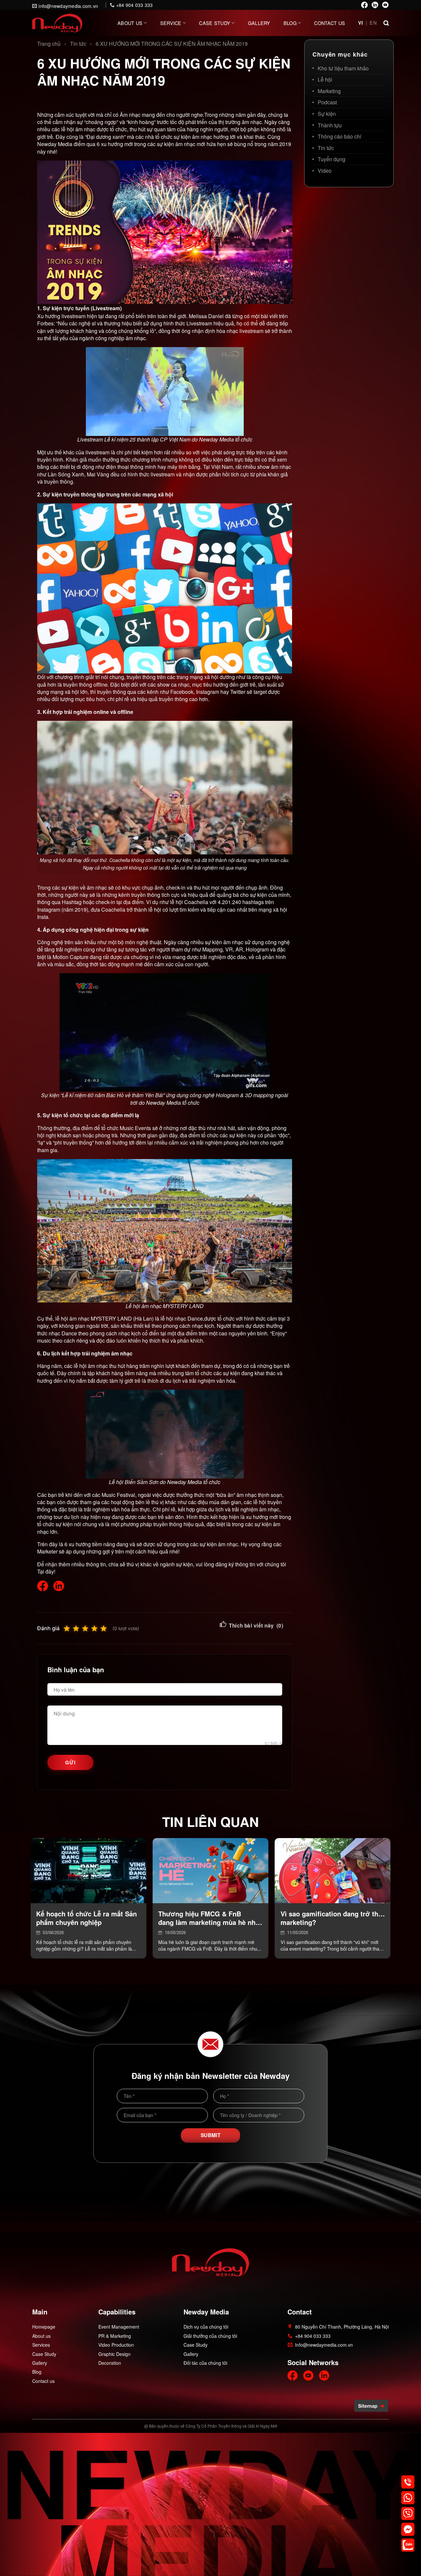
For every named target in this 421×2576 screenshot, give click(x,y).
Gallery (259, 23)
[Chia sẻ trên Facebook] (43, 1586)
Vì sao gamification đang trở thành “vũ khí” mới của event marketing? (333, 1918)
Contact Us (330, 23)
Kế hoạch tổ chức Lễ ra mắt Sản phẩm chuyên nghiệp (87, 1918)
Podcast (327, 102)
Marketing (329, 91)
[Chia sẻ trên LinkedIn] (59, 1586)
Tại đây (46, 1571)
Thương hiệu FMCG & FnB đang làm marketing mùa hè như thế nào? (210, 1918)
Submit (211, 2135)
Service (171, 23)
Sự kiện (327, 114)
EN (373, 23)
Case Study (215, 23)
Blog (290, 23)
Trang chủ (49, 44)
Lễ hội (325, 79)
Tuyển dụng (332, 159)
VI (361, 23)
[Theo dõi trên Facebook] (364, 5)
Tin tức (78, 44)
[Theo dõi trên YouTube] (385, 5)
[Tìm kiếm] (386, 22)
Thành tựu (330, 125)
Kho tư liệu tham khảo (343, 68)
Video (325, 171)
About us (130, 23)
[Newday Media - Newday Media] (57, 23)
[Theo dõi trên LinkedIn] (375, 5)
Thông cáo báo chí (339, 136)
